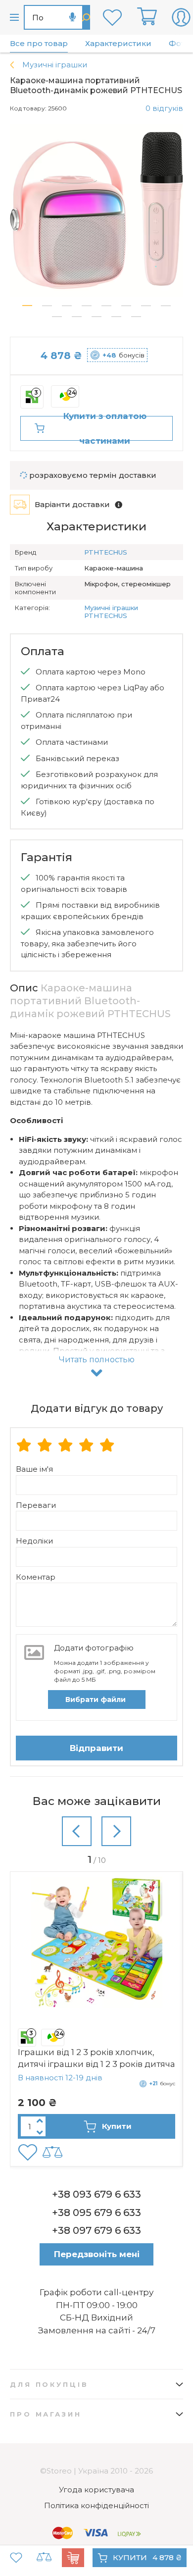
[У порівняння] (44, 2558)
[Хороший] (86, 1446)
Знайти (86, 17)
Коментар (36, 1577)
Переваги (36, 1505)
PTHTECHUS (106, 552)
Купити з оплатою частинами (105, 428)
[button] (27, 306)
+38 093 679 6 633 (96, 2194)
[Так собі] (45, 1446)
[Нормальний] (65, 1446)
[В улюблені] (16, 2558)
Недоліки (34, 1541)
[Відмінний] (107, 1446)
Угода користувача (96, 2490)
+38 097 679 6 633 (96, 2230)
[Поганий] (24, 1446)
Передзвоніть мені (97, 2254)
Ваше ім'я (34, 1469)
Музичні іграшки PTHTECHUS (111, 612)
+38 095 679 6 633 (96, 2213)
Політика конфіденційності (96, 2505)
